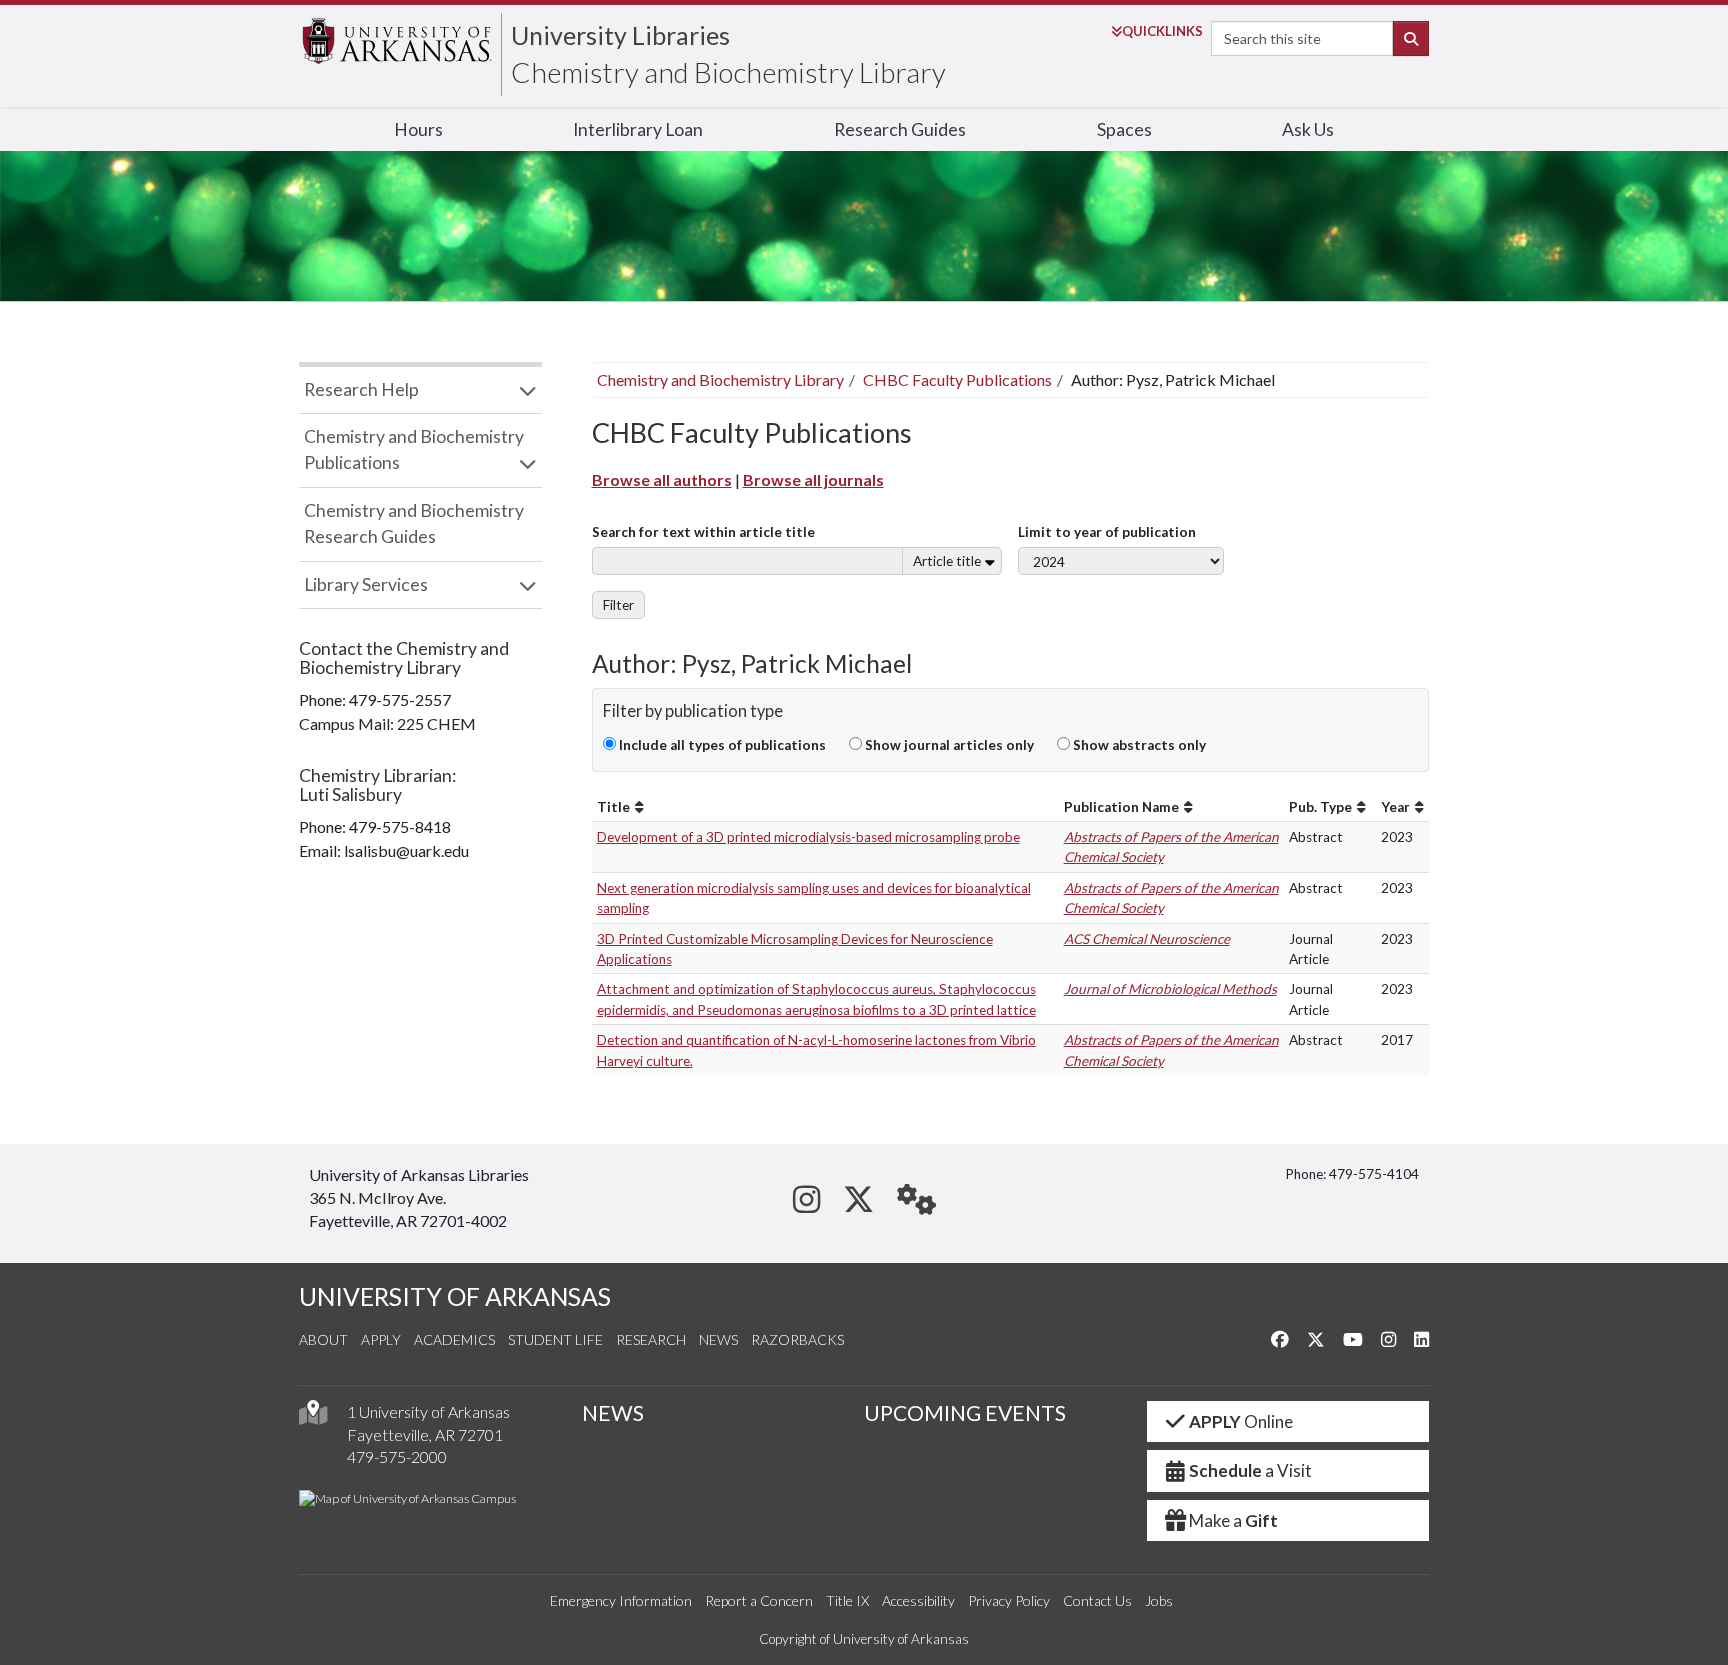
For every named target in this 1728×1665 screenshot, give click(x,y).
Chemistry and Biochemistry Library (728, 72)
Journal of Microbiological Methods (1170, 989)
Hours (418, 129)
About (323, 1339)
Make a (1233, 1520)
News (718, 1339)
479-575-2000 (397, 1456)
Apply (381, 1339)
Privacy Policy (1009, 1600)
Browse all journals (813, 479)
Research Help (361, 389)
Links (1162, 31)
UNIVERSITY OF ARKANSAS (455, 1296)
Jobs (1159, 1600)
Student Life (555, 1339)
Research (651, 1339)
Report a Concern (759, 1600)
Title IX (847, 1600)
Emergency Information (621, 1600)
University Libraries (620, 35)
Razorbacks (797, 1339)
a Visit (1250, 1470)
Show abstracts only (1138, 745)
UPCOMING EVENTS (965, 1413)
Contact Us (1097, 1600)
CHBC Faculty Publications (957, 379)
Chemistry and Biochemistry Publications (414, 449)
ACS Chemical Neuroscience (1147, 939)
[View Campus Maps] (313, 1417)
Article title (947, 561)
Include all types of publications (721, 745)
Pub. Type (1320, 807)
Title (613, 807)
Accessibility (918, 1600)
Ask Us (1308, 129)
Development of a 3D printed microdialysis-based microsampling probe (808, 837)
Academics (454, 1339)
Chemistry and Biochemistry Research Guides (414, 523)
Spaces (1124, 129)
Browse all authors (662, 479)
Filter (618, 605)
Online (1241, 1421)
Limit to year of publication (1107, 532)
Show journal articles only (948, 745)
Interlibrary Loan (638, 129)
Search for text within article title (703, 532)
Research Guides (900, 129)
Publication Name (1121, 807)
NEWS (613, 1413)
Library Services (366, 584)
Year (1395, 807)
